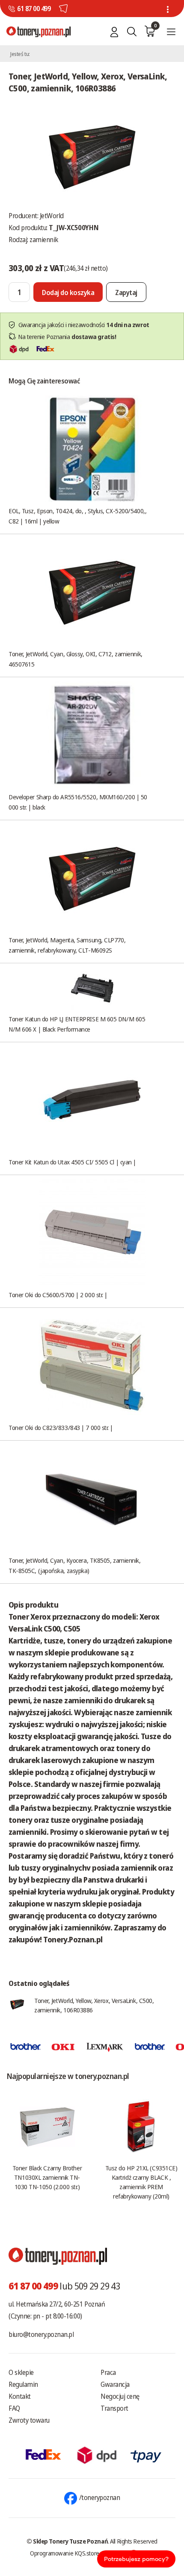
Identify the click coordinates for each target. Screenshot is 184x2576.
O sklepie (21, 2372)
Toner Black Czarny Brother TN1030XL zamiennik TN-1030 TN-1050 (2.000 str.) (47, 2177)
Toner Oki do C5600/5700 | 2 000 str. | (58, 1295)
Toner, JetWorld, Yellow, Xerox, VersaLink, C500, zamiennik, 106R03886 (94, 2005)
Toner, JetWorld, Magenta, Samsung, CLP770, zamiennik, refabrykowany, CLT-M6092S (67, 945)
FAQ (14, 2408)
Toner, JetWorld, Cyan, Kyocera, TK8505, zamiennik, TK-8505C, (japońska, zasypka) (75, 1565)
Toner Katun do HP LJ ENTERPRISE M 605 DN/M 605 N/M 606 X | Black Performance (77, 1024)
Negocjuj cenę (120, 2396)
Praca (108, 2372)
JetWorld (52, 216)
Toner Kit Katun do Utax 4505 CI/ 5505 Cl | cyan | (72, 1162)
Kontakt (20, 2396)
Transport (114, 2408)
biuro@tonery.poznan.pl (41, 2334)
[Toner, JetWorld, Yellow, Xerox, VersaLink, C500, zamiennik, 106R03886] (92, 155)
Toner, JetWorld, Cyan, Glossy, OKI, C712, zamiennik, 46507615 (76, 659)
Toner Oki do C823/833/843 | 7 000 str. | (61, 1427)
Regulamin (23, 2384)
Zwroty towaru (29, 2420)
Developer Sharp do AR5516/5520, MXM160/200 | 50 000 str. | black (78, 802)
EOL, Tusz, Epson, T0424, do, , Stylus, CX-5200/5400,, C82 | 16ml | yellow (77, 516)
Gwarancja (115, 2384)
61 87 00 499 (34, 9)
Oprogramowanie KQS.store (65, 2553)
